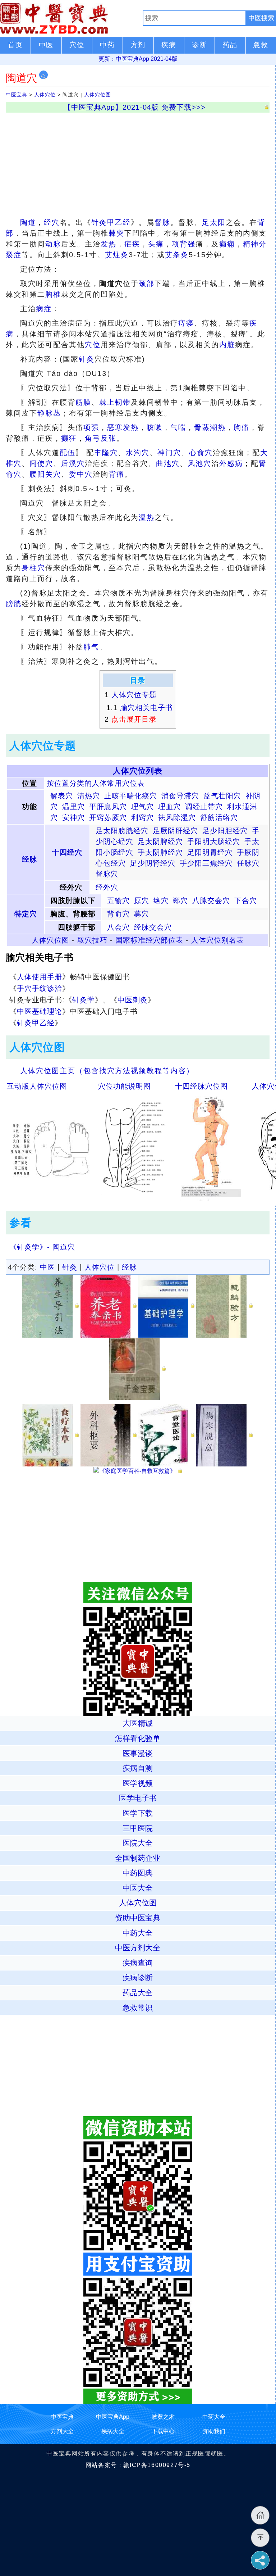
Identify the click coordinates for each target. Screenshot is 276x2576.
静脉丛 (49, 413)
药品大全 (138, 1993)
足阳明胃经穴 (210, 852)
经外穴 (107, 887)
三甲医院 (138, 1828)
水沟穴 (138, 453)
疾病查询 (138, 1963)
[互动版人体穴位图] (50, 1147)
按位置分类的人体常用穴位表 (96, 783)
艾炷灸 (117, 255)
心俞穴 (201, 453)
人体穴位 (45, 95)
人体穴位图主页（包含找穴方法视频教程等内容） (107, 1071)
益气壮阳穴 (222, 796)
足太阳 (214, 222)
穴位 (93, 345)
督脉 (162, 222)
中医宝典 (17, 95)
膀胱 (14, 604)
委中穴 (81, 474)
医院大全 (138, 1843)
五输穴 (118, 901)
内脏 (227, 345)
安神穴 (73, 817)
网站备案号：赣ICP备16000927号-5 (138, 2465)
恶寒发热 (123, 427)
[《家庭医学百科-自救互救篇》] (138, 1471)
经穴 (52, 222)
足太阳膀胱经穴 (122, 831)
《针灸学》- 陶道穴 (42, 1247)
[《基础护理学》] (167, 1306)
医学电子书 (138, 1798)
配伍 (68, 453)
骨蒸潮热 (210, 427)
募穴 (142, 914)
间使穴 (41, 463)
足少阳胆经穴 (225, 831)
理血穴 (169, 807)
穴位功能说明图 (125, 1086)
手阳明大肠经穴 (214, 842)
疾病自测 (138, 1768)
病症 (44, 309)
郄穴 (180, 901)
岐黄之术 (163, 2417)
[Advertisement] (138, 163)
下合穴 (246, 901)
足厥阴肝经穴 (175, 831)
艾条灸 (177, 255)
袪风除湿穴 (177, 817)
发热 (109, 244)
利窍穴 (142, 817)
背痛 (116, 474)
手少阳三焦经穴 (206, 863)
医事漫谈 (138, 1753)
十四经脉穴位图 (201, 1086)
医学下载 (138, 1813)
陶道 (28, 222)
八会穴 (118, 927)
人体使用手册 (40, 977)
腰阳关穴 (45, 474)
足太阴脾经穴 (160, 842)
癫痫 (227, 244)
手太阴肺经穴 (160, 852)
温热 (147, 517)
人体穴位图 (98, 95)
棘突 (116, 233)
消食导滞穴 (180, 796)
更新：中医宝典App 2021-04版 (138, 59)
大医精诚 (138, 1723)
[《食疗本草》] (50, 1435)
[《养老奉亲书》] (109, 1306)
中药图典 (138, 1873)
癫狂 (69, 438)
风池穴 (199, 463)
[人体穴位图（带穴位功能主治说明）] (134, 1147)
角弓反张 (101, 438)
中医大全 (138, 1888)
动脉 (53, 244)
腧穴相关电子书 (146, 708)
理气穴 (142, 807)
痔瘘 (186, 323)
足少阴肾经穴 (153, 863)
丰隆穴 (106, 453)
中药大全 (138, 1933)
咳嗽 (155, 427)
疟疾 (132, 244)
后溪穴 (73, 463)
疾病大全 (113, 2431)
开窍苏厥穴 (108, 817)
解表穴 (62, 796)
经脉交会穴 (153, 927)
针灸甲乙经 (111, 222)
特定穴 (26, 914)
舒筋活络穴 (219, 817)
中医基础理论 (40, 1011)
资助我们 (214, 2431)
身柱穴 (33, 568)
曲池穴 (168, 463)
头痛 (156, 244)
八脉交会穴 (211, 901)
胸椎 (53, 294)
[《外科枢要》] (109, 1435)
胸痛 (241, 427)
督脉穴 (107, 874)
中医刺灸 (133, 1000)
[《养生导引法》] (50, 1306)
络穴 (161, 901)
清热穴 (89, 796)
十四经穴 (67, 852)
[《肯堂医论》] (167, 1435)
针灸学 (84, 1000)
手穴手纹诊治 (40, 988)
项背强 (184, 244)
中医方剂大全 (138, 1948)
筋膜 (83, 402)
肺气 (91, 647)
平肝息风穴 (108, 807)
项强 (91, 427)
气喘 (178, 427)
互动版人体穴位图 (37, 1086)
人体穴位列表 (138, 771)
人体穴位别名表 (218, 940)
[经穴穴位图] (211, 1147)
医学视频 (138, 1783)
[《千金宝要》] (137, 1368)
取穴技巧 (92, 940)
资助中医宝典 (138, 1918)
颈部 (147, 284)
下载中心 (163, 2431)
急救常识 (138, 2008)
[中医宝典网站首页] (71, 18)
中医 (47, 1267)
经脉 (29, 859)
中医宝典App (113, 2417)
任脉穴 (248, 863)
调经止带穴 (204, 807)
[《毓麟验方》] (224, 1306)
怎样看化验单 (138, 1738)
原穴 (142, 901)
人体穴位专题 (134, 695)
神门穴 (169, 453)
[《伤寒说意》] (224, 1435)
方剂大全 (62, 2431)
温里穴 (73, 807)
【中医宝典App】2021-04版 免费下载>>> (135, 107)
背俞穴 (118, 914)
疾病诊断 (138, 1978)
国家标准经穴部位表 (149, 940)
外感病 (231, 463)
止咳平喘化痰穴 (131, 796)
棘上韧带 (115, 402)
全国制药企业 (138, 1858)
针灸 (87, 359)
